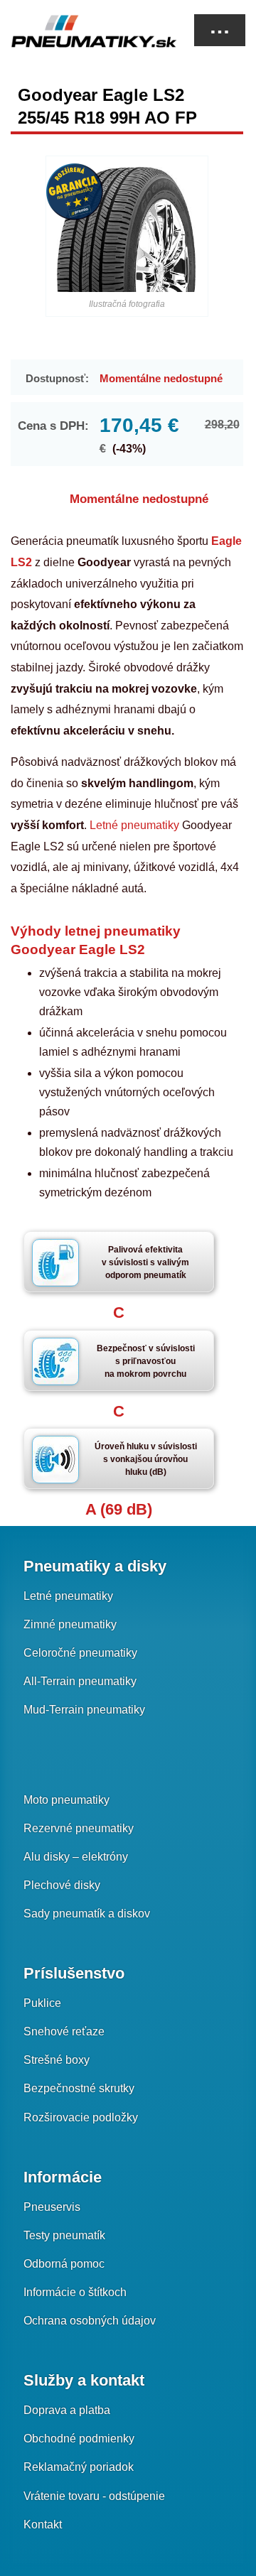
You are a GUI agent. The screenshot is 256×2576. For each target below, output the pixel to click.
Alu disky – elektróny (76, 1857)
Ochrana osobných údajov (90, 2321)
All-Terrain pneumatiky (80, 1681)
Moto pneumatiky (66, 1800)
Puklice (42, 2003)
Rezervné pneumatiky (79, 1828)
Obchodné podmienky (79, 2439)
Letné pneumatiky (134, 825)
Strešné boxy (57, 2060)
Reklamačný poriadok (79, 2467)
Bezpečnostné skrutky (79, 2088)
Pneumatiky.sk (82, 31)
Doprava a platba (67, 2410)
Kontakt (43, 2524)
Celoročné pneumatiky (80, 1653)
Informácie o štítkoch (75, 2292)
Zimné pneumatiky (70, 1624)
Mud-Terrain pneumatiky (84, 1710)
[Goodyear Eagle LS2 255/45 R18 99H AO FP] (127, 229)
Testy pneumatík (64, 2235)
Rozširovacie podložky (81, 2117)
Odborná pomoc (64, 2264)
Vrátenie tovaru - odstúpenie (94, 2496)
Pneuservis (52, 2207)
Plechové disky (62, 1885)
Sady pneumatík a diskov (87, 1914)
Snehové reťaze (64, 2031)
